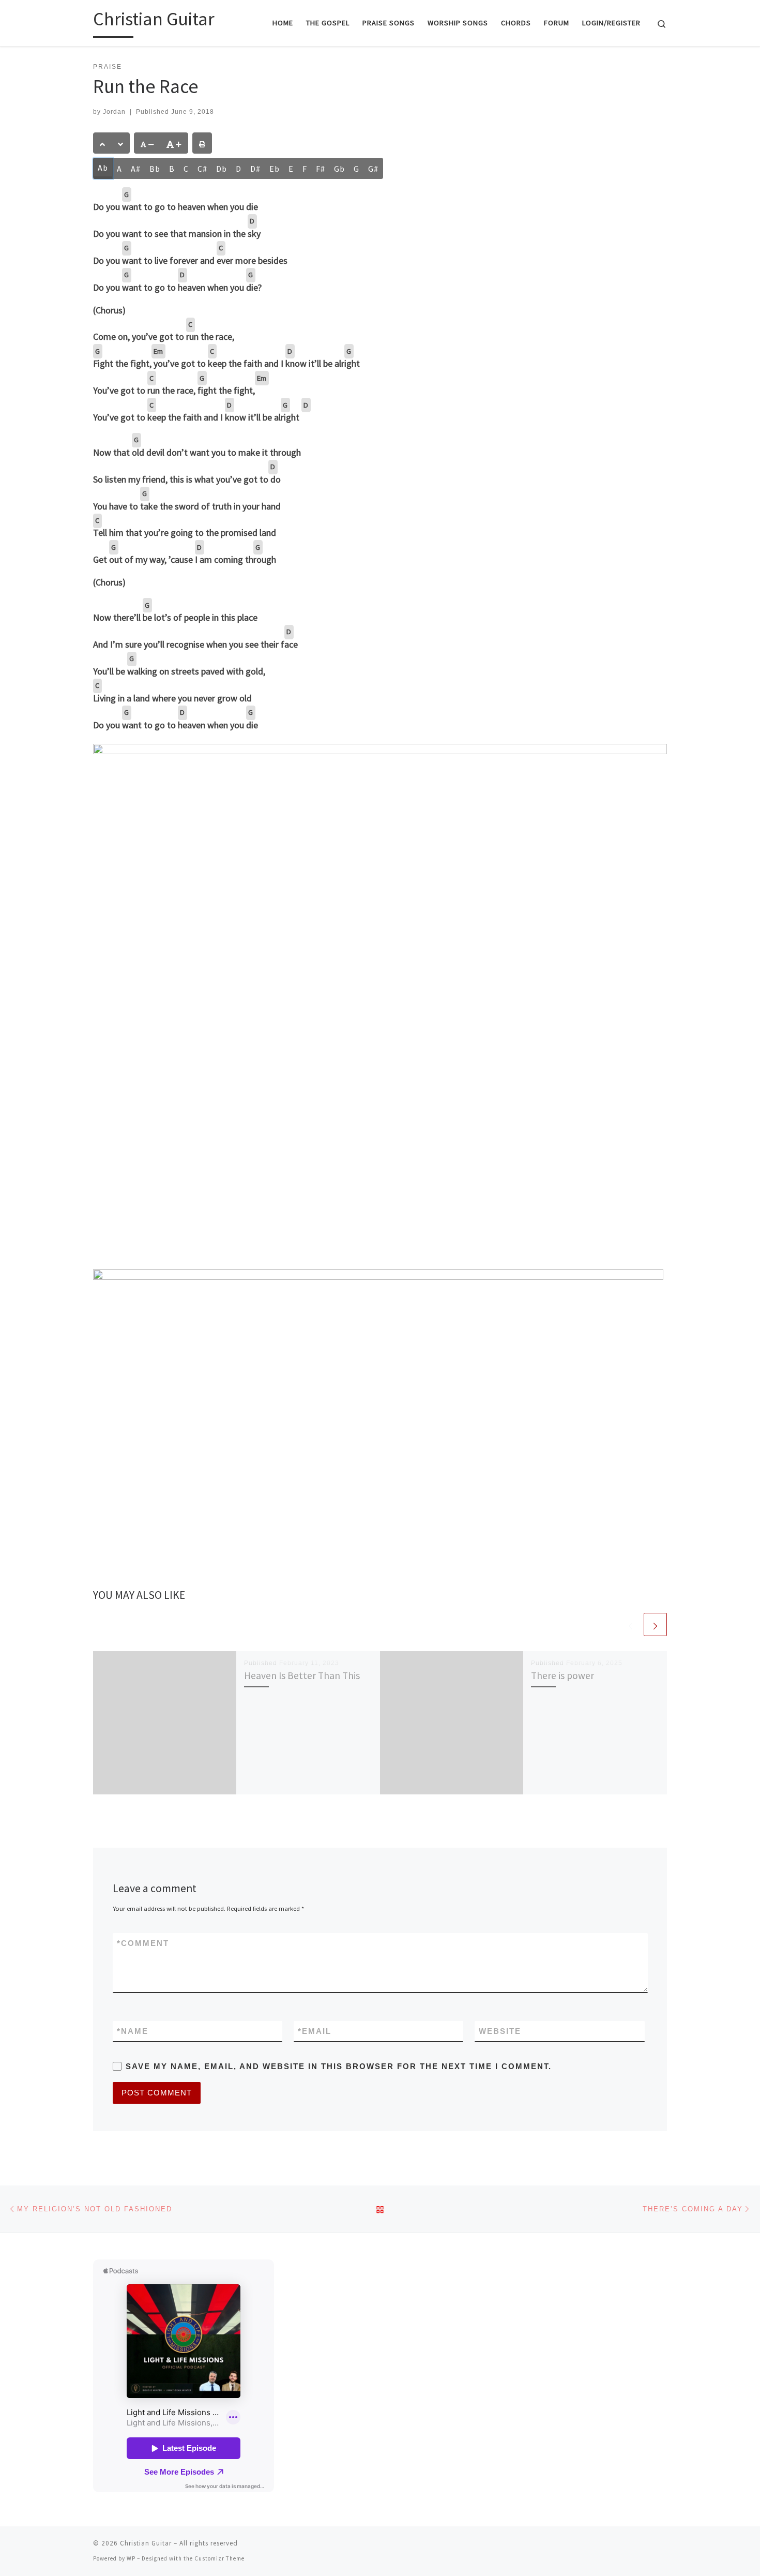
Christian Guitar (146, 2543)
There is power (563, 1675)
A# (136, 169)
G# (373, 169)
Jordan (114, 112)
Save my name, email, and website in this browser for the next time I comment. (339, 2066)
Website (500, 2031)
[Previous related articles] (630, 1624)
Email (315, 2031)
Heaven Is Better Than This (302, 1675)
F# (321, 169)
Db (222, 169)
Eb (275, 169)
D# (255, 169)
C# (202, 169)
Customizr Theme (219, 2558)
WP (131, 2558)
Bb (155, 169)
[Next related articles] (655, 1624)
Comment (143, 1943)
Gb (339, 169)
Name (133, 2031)
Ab (103, 168)
